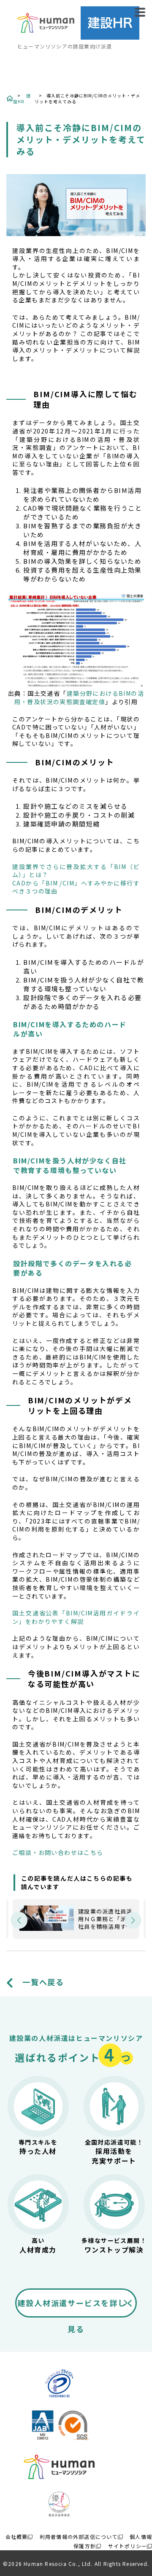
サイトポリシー (128, 2546)
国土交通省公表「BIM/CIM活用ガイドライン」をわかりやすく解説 (76, 1617)
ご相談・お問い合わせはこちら (58, 1853)
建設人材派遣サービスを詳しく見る (76, 2307)
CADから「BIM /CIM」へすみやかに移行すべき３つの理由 (76, 887)
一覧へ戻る (43, 1982)
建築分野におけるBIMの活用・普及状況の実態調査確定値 (79, 697)
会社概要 (17, 2537)
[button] (19, 1920)
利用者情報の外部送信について (79, 2537)
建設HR (22, 98)
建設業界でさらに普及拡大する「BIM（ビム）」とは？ (76, 871)
